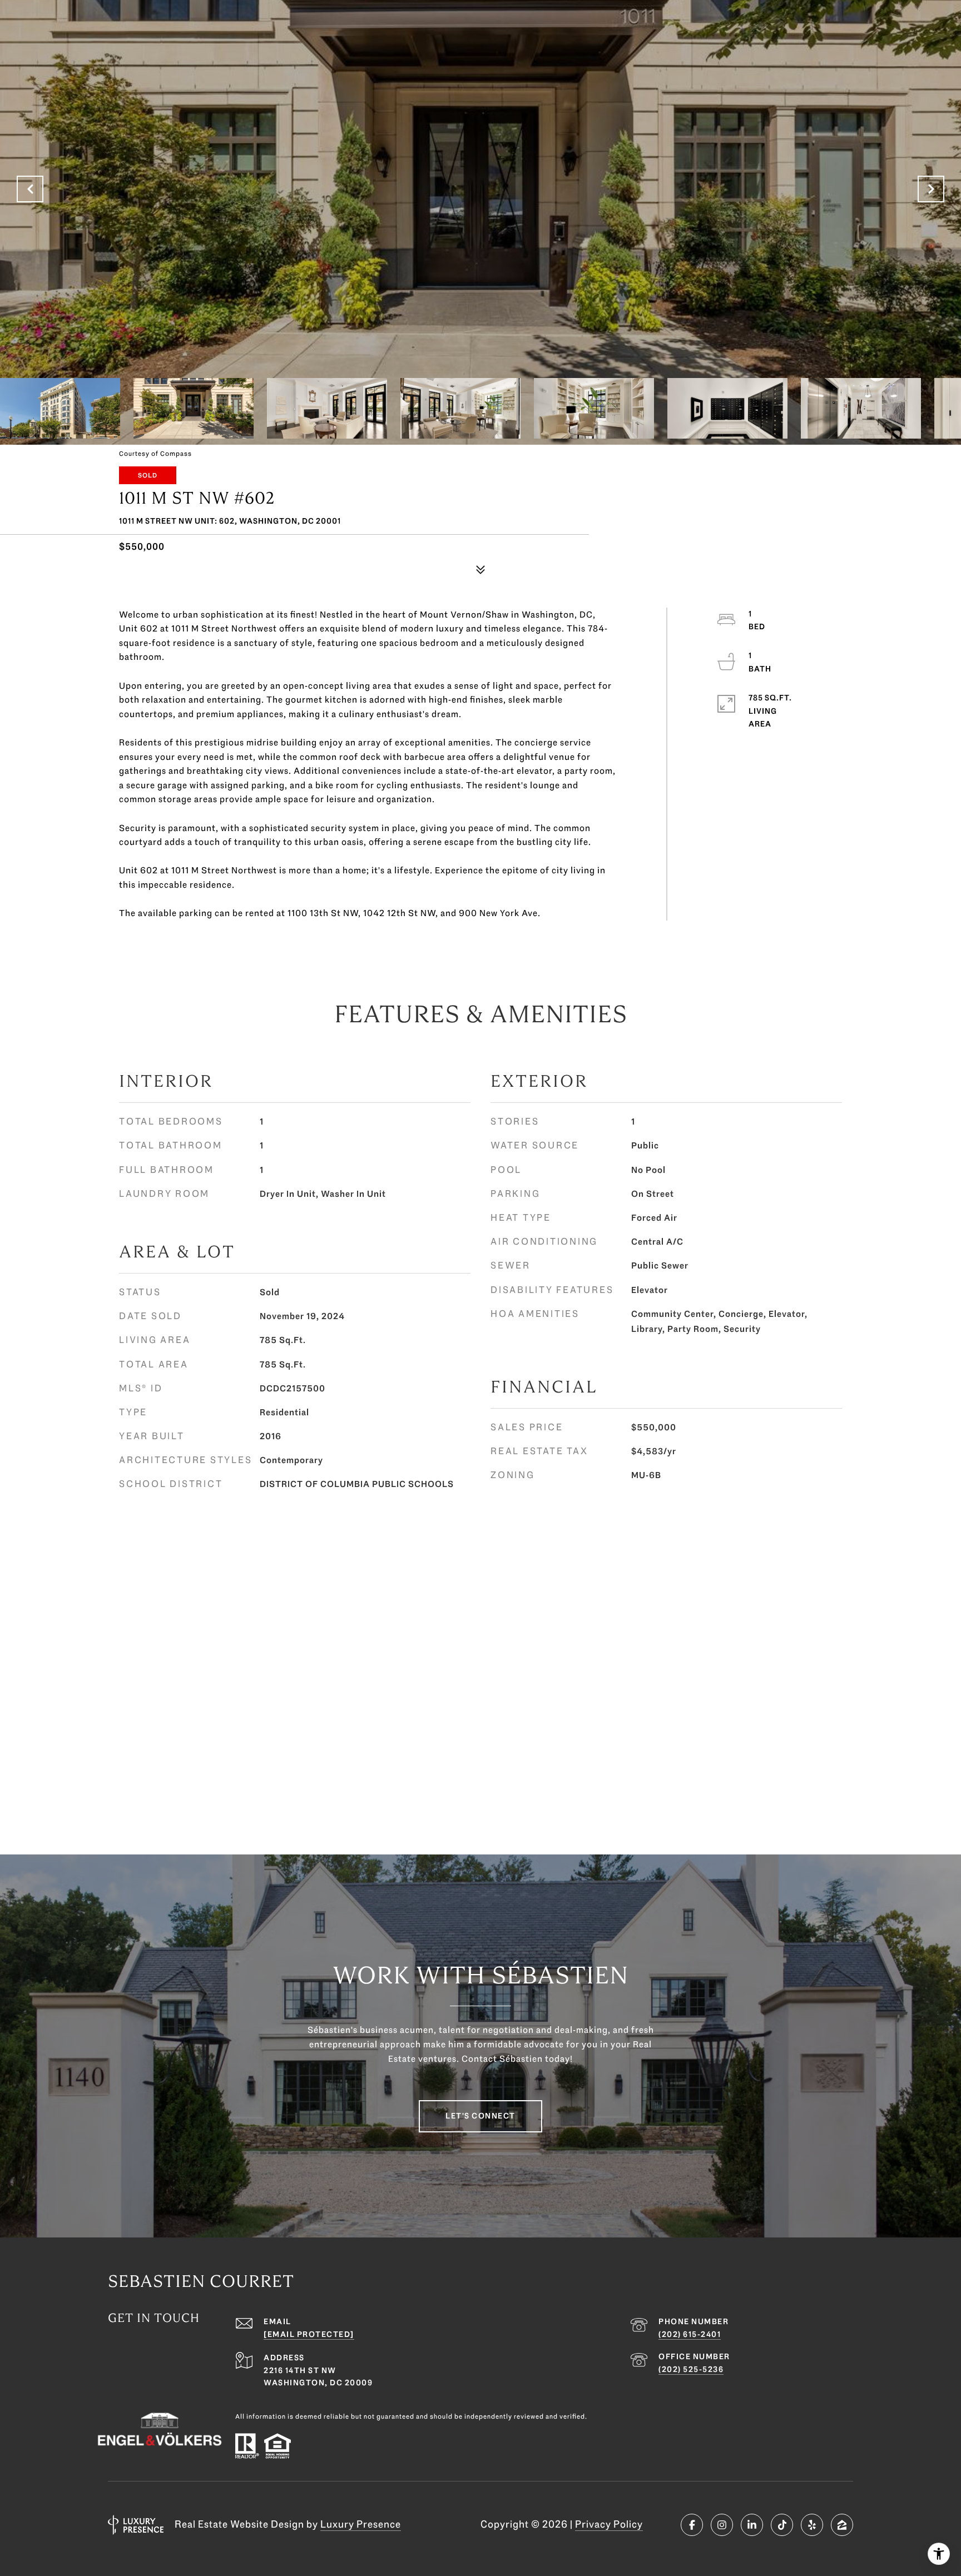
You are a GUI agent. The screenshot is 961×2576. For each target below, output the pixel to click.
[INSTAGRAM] (722, 2525)
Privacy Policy (609, 2524)
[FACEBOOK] (692, 2525)
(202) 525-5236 (691, 2369)
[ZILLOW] (842, 2525)
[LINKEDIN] (752, 2525)
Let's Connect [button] (481, 2116)
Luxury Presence (361, 2524)
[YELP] (812, 2525)
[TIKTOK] (782, 2525)
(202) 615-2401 (690, 2334)
